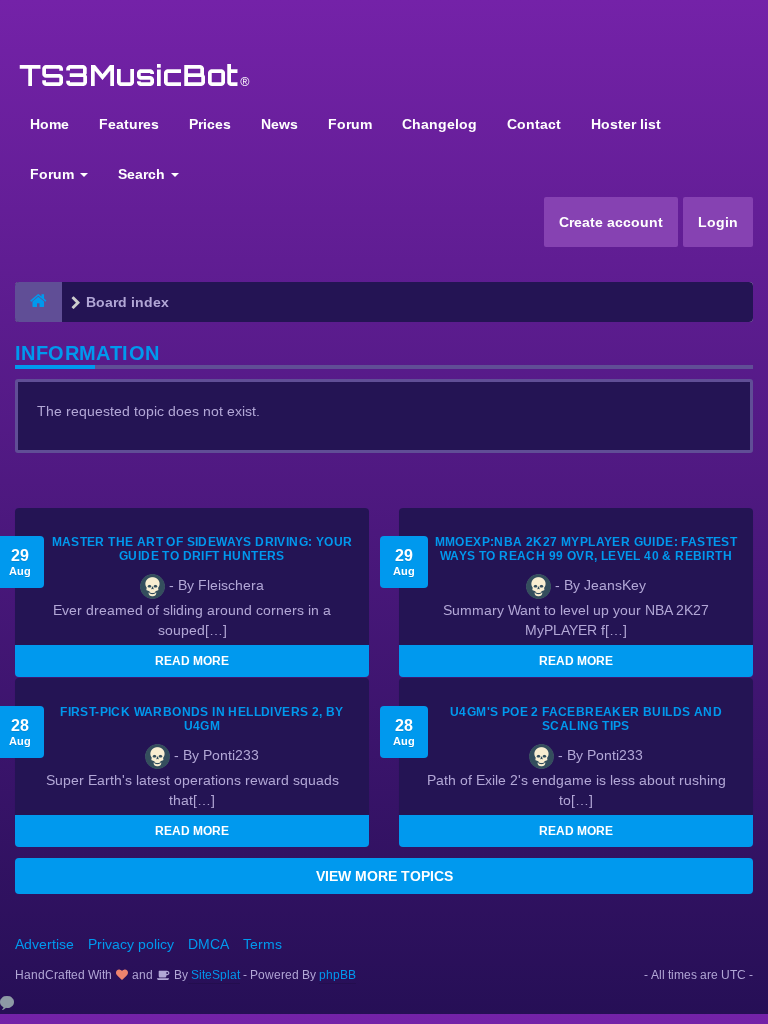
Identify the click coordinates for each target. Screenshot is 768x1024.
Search (143, 174)
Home (49, 124)
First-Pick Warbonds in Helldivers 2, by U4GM (202, 719)
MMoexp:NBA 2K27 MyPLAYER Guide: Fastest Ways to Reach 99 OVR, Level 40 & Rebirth (586, 549)
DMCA (208, 944)
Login (718, 222)
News (279, 124)
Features (129, 124)
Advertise (44, 944)
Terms (262, 944)
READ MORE (192, 661)
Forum (350, 124)
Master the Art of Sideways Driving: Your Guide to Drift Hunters (202, 549)
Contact (534, 124)
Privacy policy (131, 944)
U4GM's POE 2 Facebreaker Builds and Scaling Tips (586, 719)
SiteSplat (214, 975)
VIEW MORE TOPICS (384, 876)
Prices (210, 124)
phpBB (337, 975)
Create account (611, 222)
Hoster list (626, 124)
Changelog (439, 124)
